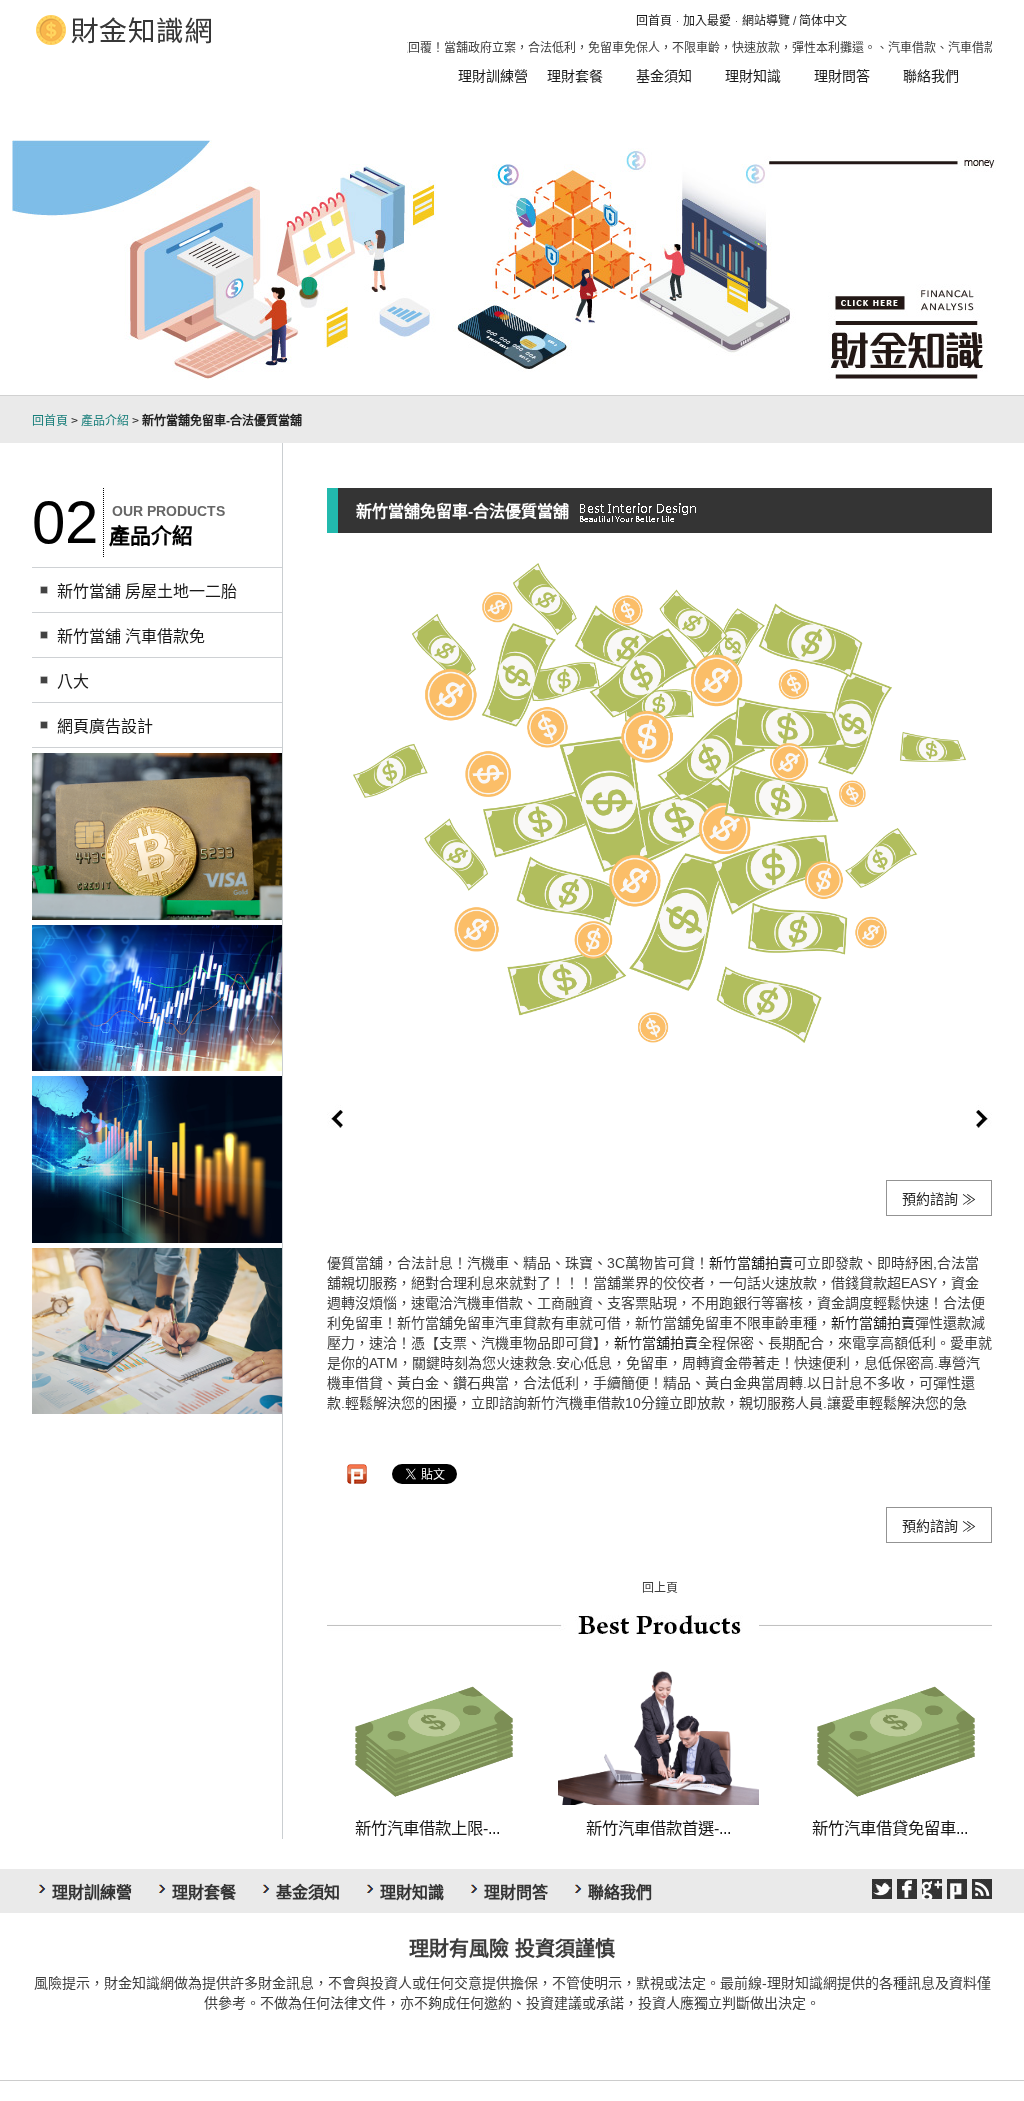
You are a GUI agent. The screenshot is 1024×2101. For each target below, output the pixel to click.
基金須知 (664, 76)
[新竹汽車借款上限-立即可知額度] (427, 1734)
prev (337, 1119)
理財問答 (842, 76)
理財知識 (753, 76)
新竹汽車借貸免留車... (890, 1828)
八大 (73, 681)
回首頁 (654, 21)
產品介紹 (105, 421)
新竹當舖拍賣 (751, 1263)
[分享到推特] (882, 1889)
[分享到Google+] (932, 1889)
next (982, 1119)
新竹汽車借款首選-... (658, 1828)
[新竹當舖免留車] (157, 1330)
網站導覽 (766, 21)
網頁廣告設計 (105, 726)
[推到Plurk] (357, 1474)
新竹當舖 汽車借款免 (131, 636)
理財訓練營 (493, 76)
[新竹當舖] (157, 996)
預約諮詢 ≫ (939, 1199)
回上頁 (660, 1588)
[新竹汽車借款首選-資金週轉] (658, 1734)
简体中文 (823, 21)
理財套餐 (575, 76)
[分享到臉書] (907, 1889)
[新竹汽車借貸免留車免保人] (889, 1734)
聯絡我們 (931, 76)
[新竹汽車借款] (157, 1158)
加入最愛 (707, 21)
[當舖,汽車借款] (157, 835)
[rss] (982, 1889)
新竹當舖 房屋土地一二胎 (147, 591)
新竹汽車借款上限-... (427, 1828)
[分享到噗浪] (957, 1889)
